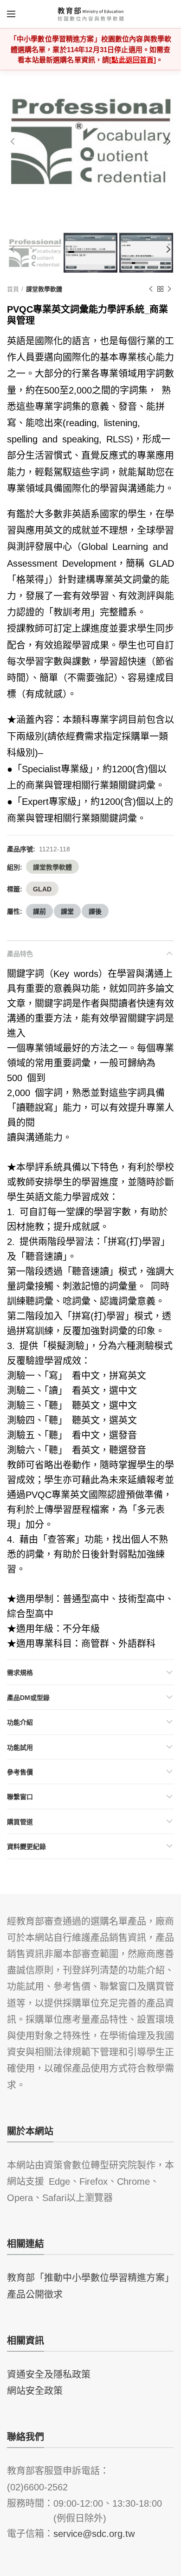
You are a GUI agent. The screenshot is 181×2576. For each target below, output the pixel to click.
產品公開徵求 (35, 2294)
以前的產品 (151, 289)
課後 (95, 911)
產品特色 (20, 953)
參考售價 (20, 1772)
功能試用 (20, 1747)
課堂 (67, 911)
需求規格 (20, 1672)
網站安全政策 (35, 2390)
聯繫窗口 (20, 1796)
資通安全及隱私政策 (49, 2374)
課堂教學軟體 (44, 289)
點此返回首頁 (133, 59)
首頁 (13, 289)
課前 (39, 911)
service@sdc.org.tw (94, 2533)
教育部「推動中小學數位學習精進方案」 (90, 2277)
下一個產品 (169, 289)
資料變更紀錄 (26, 1846)
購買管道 (20, 1821)
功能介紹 (20, 1722)
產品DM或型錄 (28, 1697)
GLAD (42, 889)
